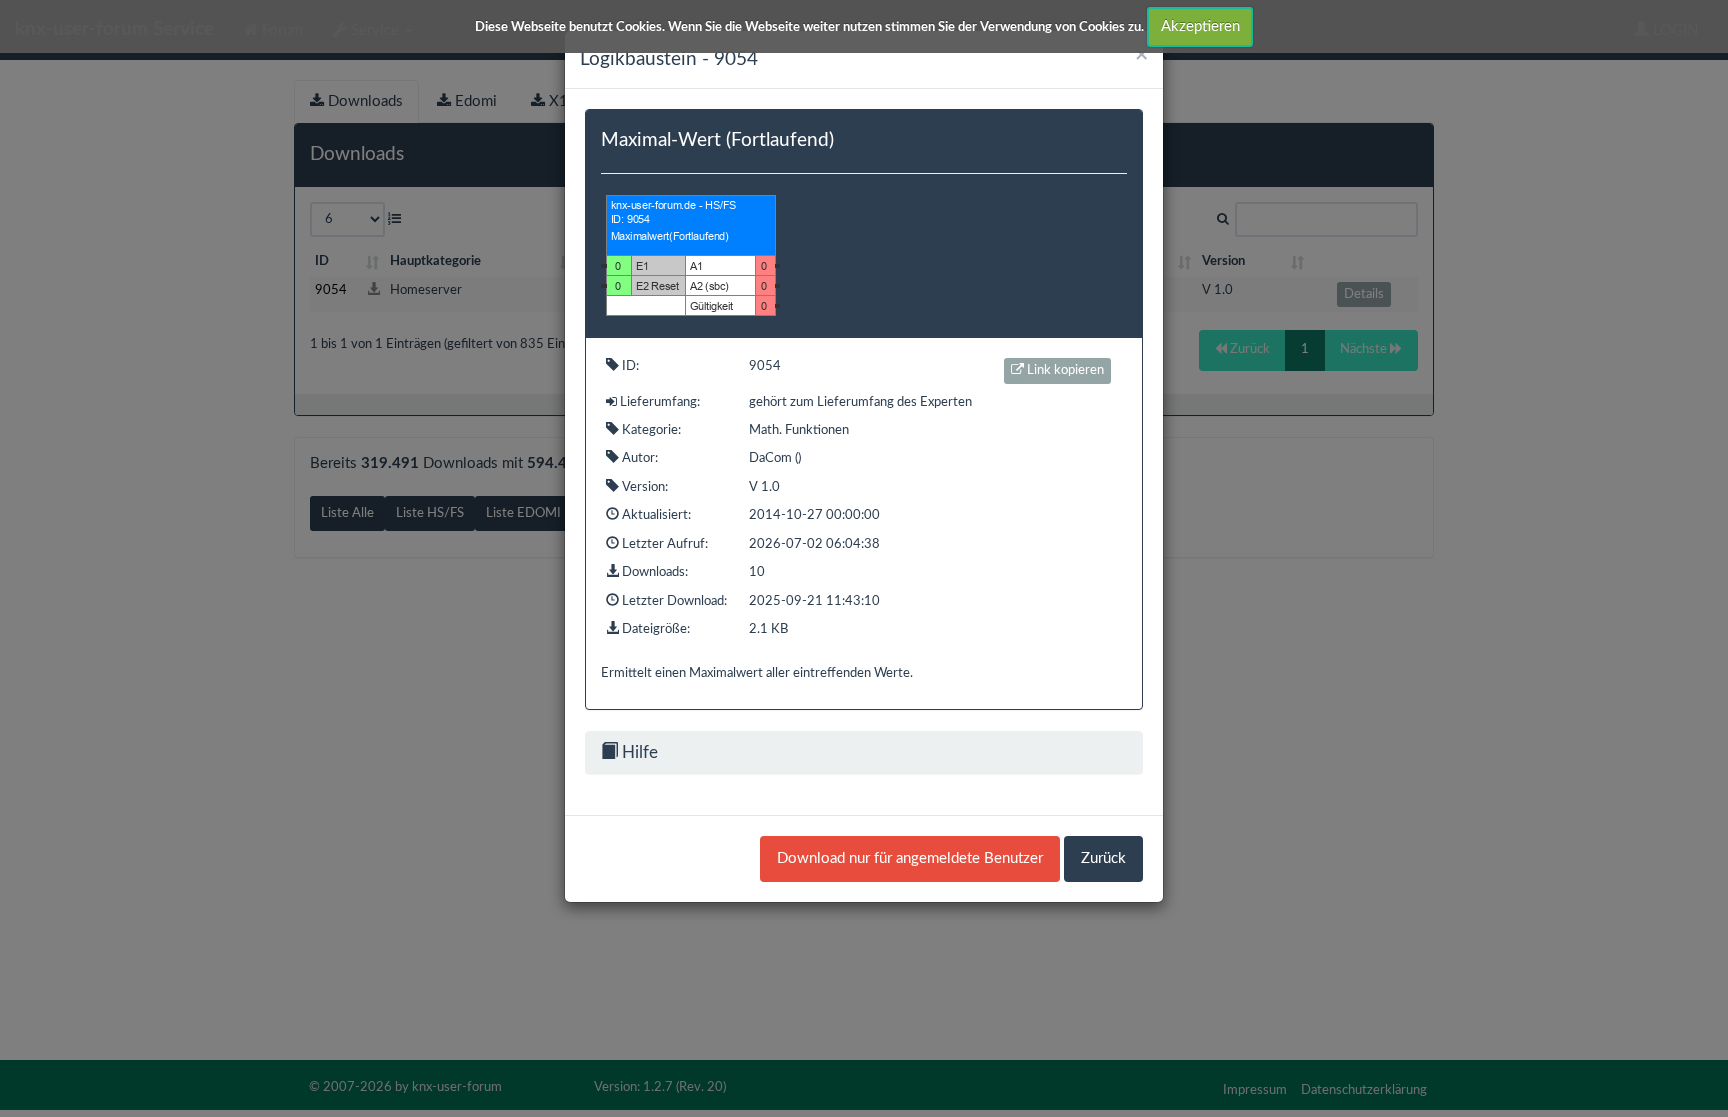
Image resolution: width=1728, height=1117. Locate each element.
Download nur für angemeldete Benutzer (910, 858)
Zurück (1103, 858)
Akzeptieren (1200, 26)
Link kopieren (1064, 370)
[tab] (864, 752)
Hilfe (638, 752)
